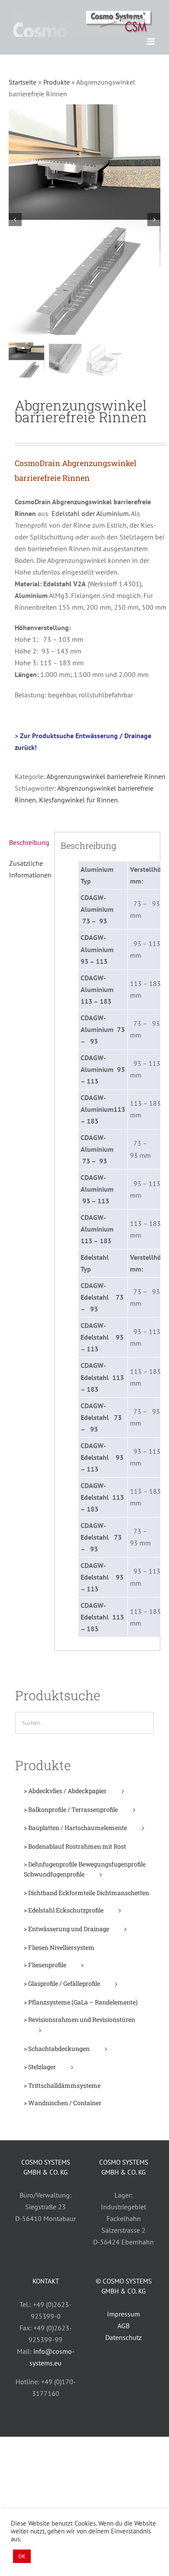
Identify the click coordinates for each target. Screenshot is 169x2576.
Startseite (23, 82)
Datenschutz (123, 2337)
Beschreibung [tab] (29, 842)
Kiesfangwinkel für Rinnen (78, 800)
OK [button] (22, 2556)
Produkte (57, 82)
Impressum (123, 2314)
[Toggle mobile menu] (151, 41)
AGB (123, 2326)
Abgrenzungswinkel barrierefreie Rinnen (106, 776)
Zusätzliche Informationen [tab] (29, 869)
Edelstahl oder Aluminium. (91, 513)
